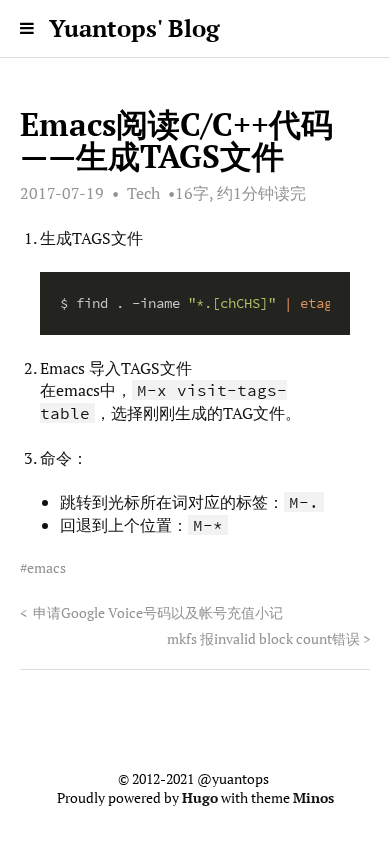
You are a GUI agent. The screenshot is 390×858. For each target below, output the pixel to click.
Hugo (200, 798)
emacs (46, 568)
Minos (313, 798)
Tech (143, 193)
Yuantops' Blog (134, 28)
